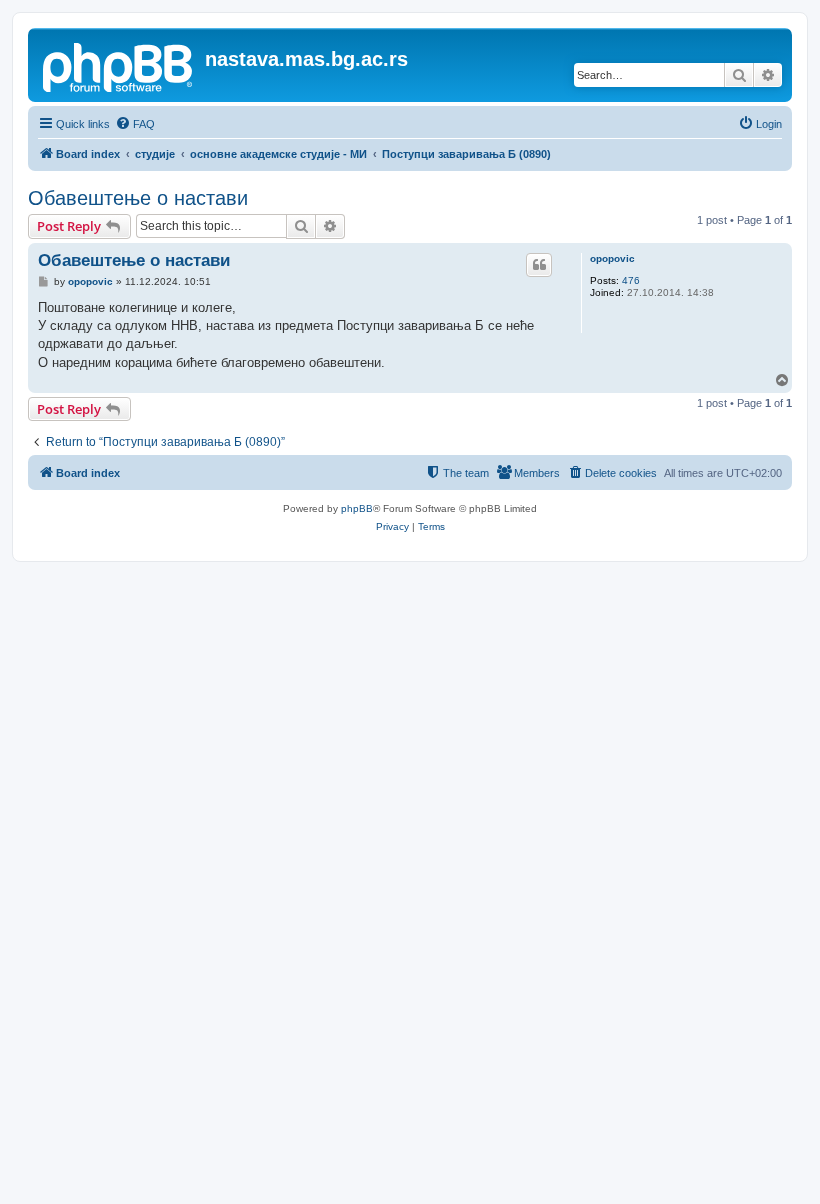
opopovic (612, 258)
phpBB (357, 508)
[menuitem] (135, 124)
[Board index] (119, 65)
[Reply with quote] (539, 265)
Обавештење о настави (138, 198)
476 (631, 280)
